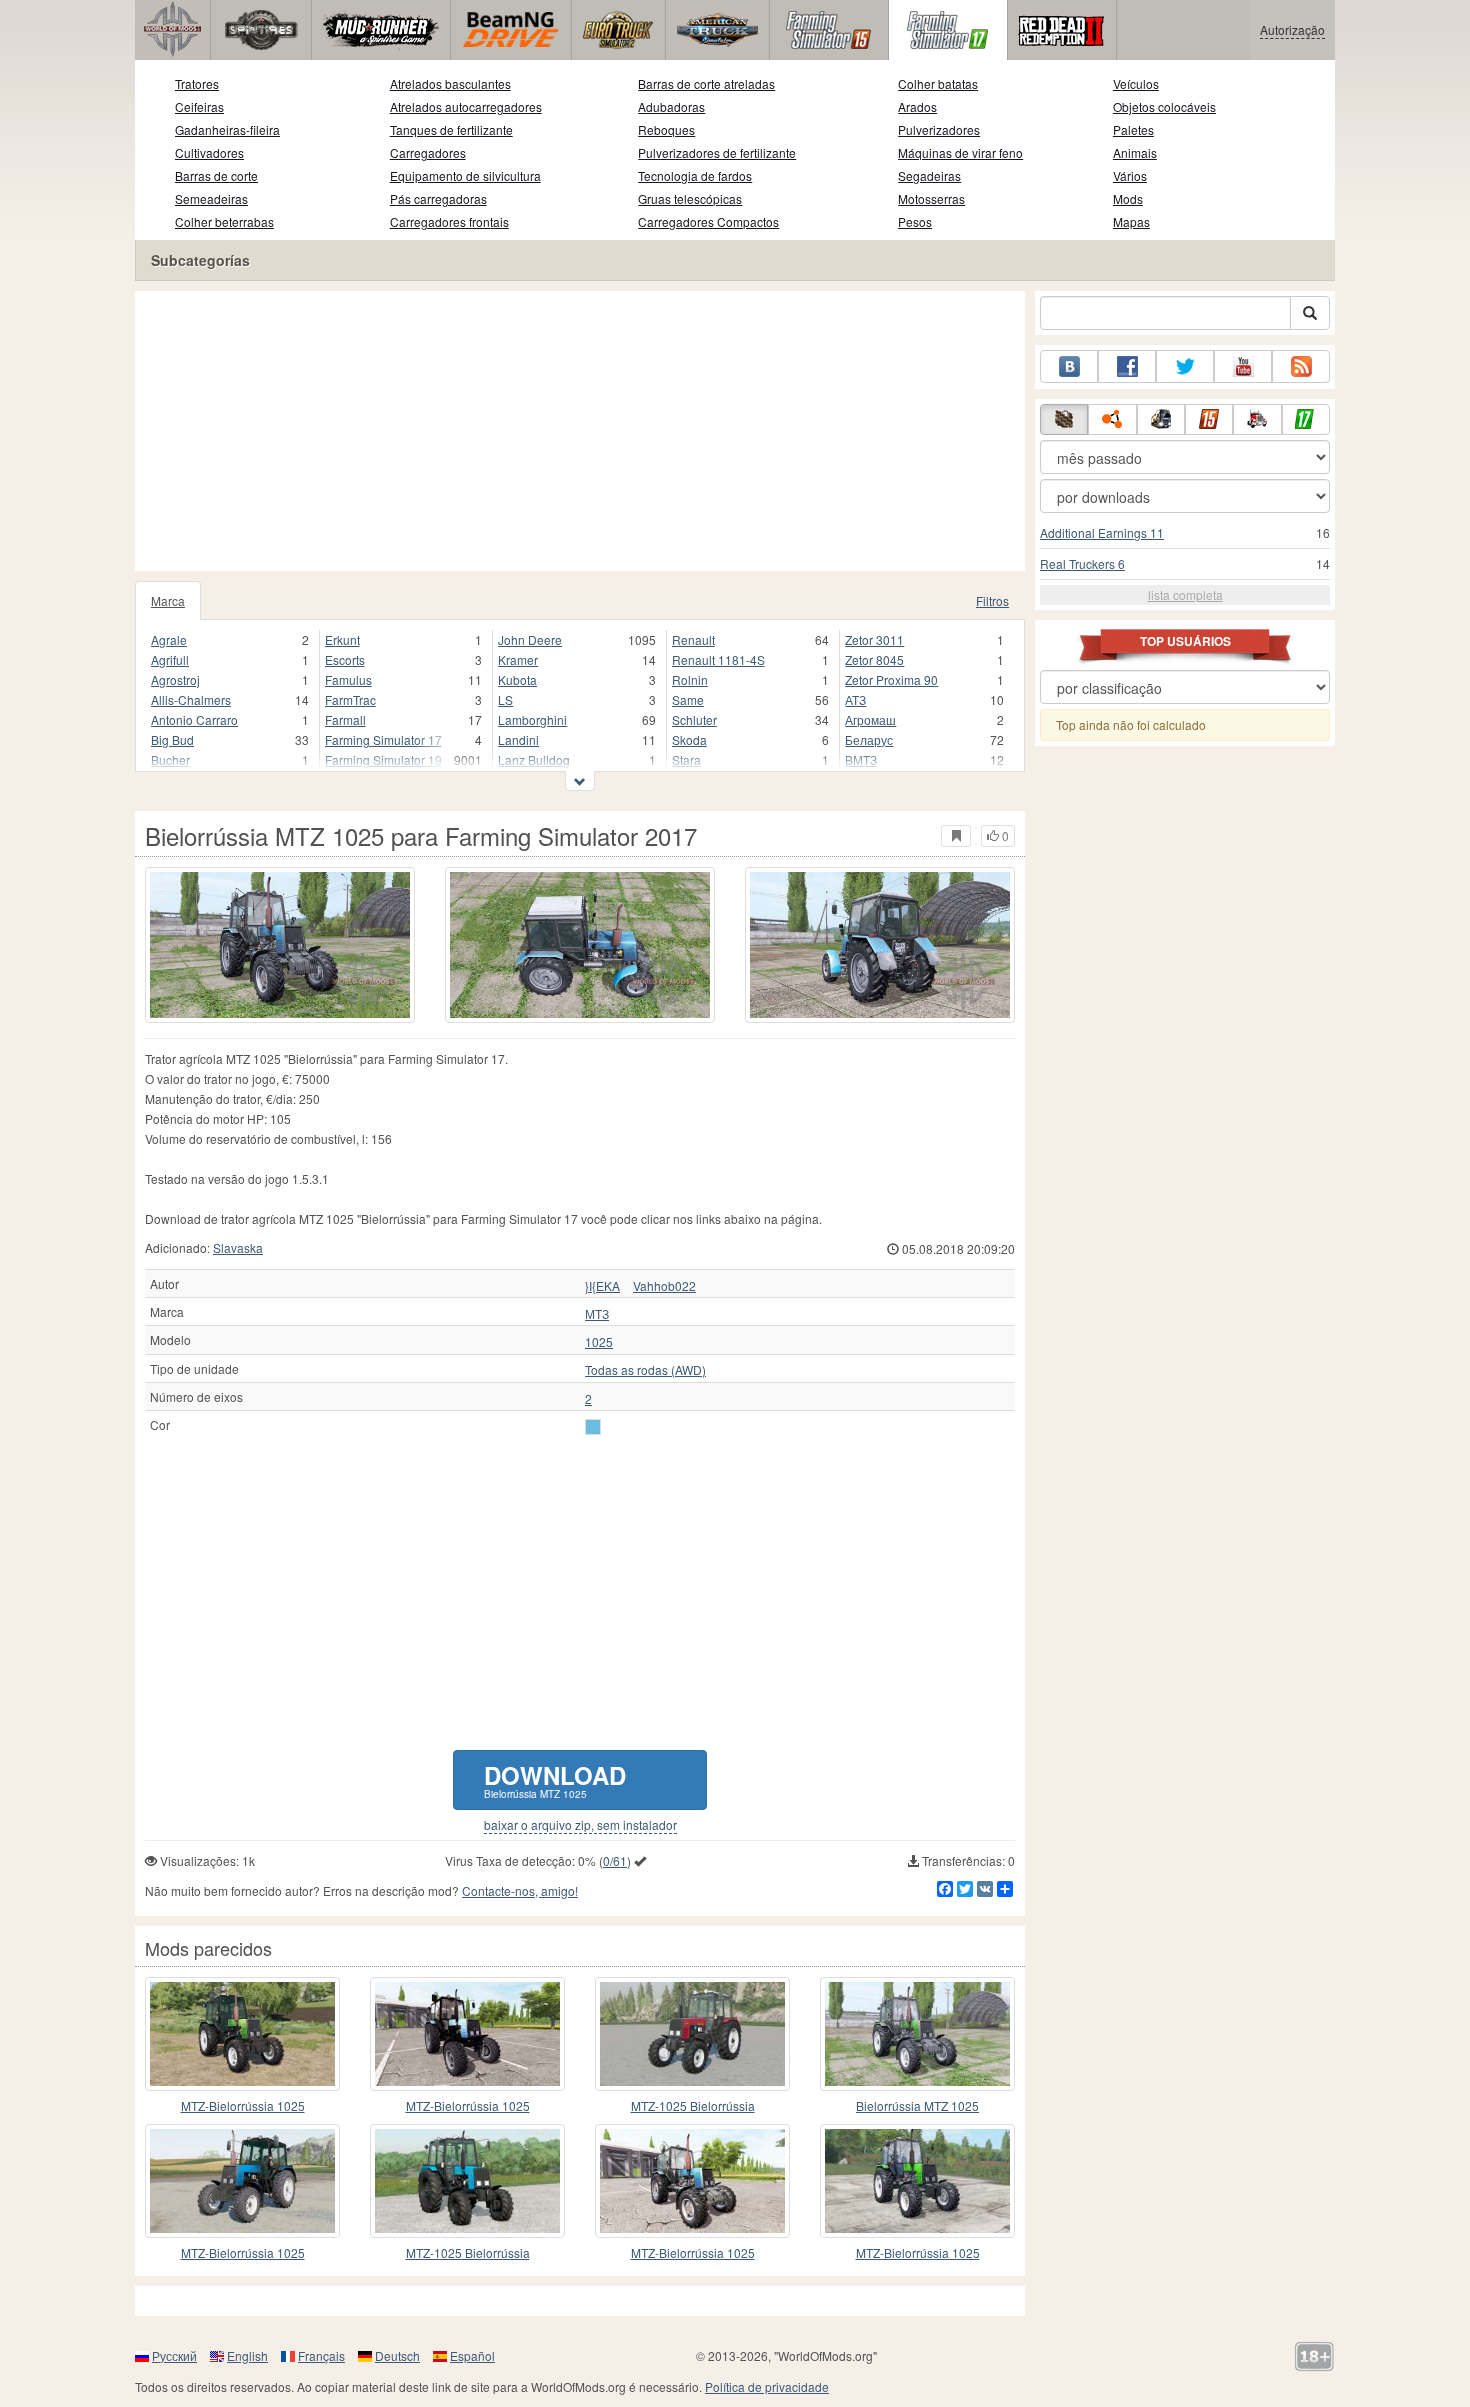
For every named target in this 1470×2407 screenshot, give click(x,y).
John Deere (530, 639)
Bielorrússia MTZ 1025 (917, 2105)
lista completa (1185, 594)
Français (321, 2355)
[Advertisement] (580, 431)
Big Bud (172, 739)
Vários (1130, 175)
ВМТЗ (861, 759)
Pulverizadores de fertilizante (717, 152)
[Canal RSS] (1301, 366)
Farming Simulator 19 (383, 759)
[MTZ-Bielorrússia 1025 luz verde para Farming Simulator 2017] (242, 2034)
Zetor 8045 (874, 659)
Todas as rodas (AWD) (645, 1370)
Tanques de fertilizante (451, 129)
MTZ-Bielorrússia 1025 (243, 2105)
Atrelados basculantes (450, 83)
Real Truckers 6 (1082, 563)
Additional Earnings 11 (1102, 532)
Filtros (992, 600)
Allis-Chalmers (191, 699)
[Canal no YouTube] (1243, 366)
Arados (917, 106)
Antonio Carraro (194, 719)
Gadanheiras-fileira (227, 129)
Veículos (1136, 83)
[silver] (593, 1427)
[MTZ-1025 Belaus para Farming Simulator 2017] (917, 2181)
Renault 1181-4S (718, 659)
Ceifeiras (199, 106)
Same (688, 699)
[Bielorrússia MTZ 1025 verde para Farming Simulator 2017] (917, 2034)
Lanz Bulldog (534, 759)
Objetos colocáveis (1164, 106)
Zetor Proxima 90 (891, 679)
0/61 (615, 1860)
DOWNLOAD (555, 1779)
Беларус (869, 739)
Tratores (197, 83)
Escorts (345, 659)
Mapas (1131, 221)
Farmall (345, 719)
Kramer (518, 659)
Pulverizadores (939, 129)
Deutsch (397, 2355)
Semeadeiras (211, 198)
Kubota (517, 679)
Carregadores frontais (449, 221)
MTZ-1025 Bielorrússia (693, 2105)
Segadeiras (929, 175)
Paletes (1133, 129)
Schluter (694, 719)
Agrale (169, 639)
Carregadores (428, 152)
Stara (686, 759)
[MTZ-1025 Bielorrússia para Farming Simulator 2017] (692, 2034)
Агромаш (870, 719)
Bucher (170, 759)
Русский (174, 2355)
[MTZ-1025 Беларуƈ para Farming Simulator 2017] (242, 2181)
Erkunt (342, 639)
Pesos (915, 221)
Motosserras (931, 198)
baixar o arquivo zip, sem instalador (580, 1825)
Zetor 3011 (874, 639)
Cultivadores (209, 152)
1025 (599, 1342)
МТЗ (597, 1314)
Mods (1128, 198)
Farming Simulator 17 (383, 739)
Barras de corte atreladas (706, 83)
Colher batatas (938, 83)
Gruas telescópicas (690, 198)
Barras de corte (216, 175)
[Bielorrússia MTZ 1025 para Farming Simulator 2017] (280, 945)
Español (472, 2355)
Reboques (666, 129)
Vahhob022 (664, 1286)
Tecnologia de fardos (695, 175)
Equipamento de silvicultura (465, 175)
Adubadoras (671, 106)
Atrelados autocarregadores (466, 106)
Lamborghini (532, 719)
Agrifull (170, 659)
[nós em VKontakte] (1069, 366)
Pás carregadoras (438, 198)
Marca (168, 600)
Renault (693, 639)
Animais (1135, 152)
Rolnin (690, 679)
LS (505, 699)
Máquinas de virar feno (960, 152)
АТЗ (855, 699)
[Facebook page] (1127, 366)
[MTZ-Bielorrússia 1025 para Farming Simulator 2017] (467, 2034)
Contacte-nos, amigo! (520, 1890)
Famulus (348, 679)
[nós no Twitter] (1185, 366)
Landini (518, 739)
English (247, 2355)
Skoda (689, 739)
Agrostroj (175, 679)
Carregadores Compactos (708, 221)
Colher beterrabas (224, 221)
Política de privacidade (767, 2386)
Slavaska (238, 1247)
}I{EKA (602, 1286)
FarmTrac (350, 699)
